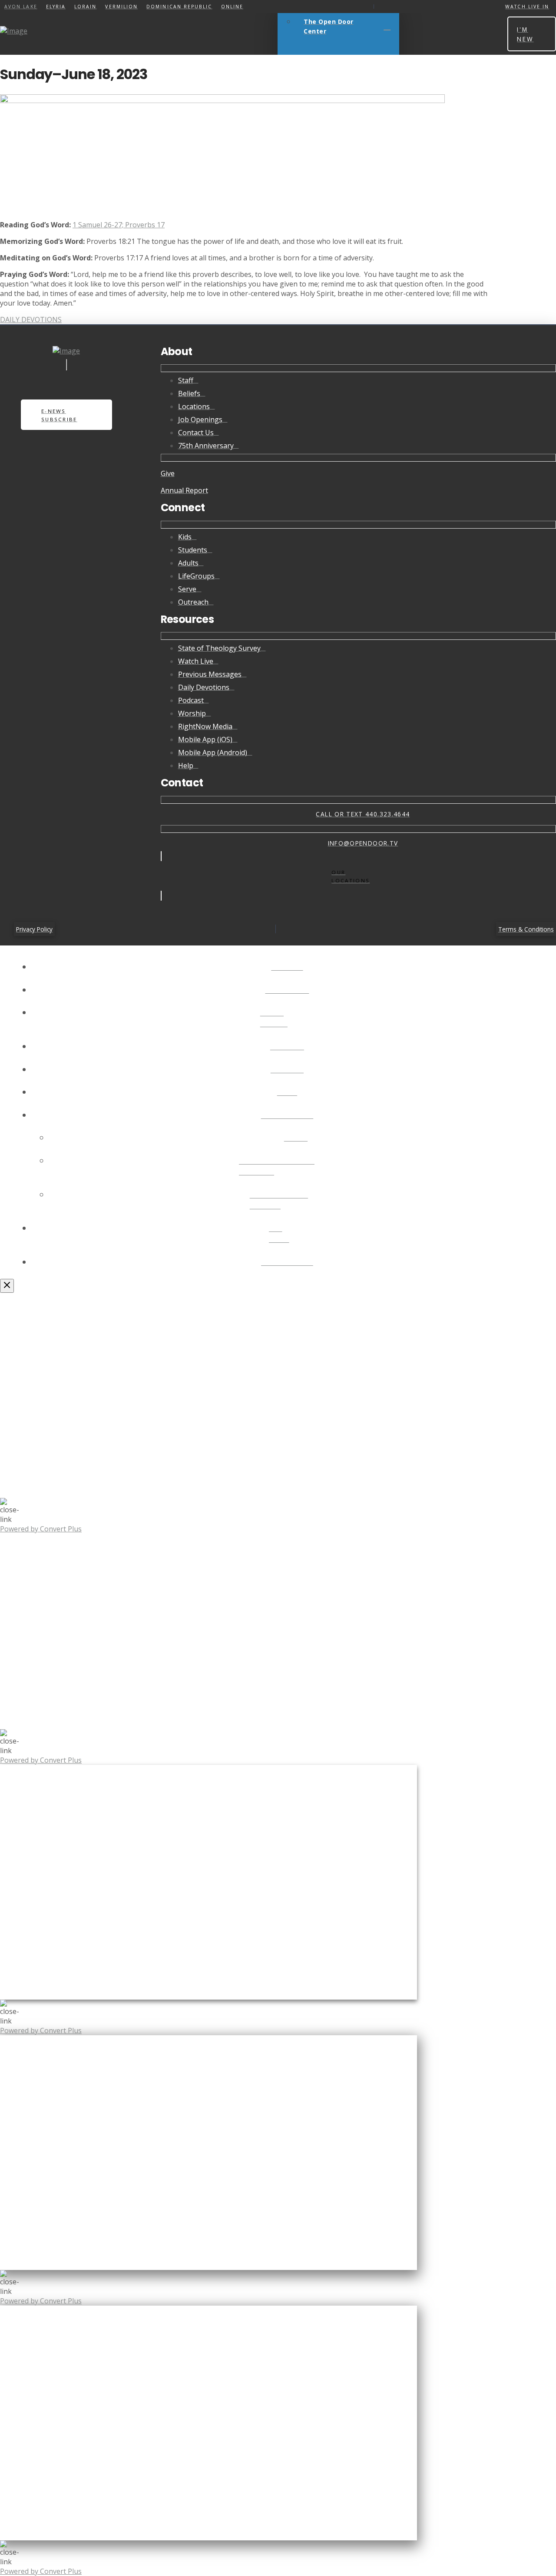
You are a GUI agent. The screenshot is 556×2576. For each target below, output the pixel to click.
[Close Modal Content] (7, 1286)
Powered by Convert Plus (41, 1529)
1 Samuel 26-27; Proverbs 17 (119, 225)
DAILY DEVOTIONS (31, 320)
